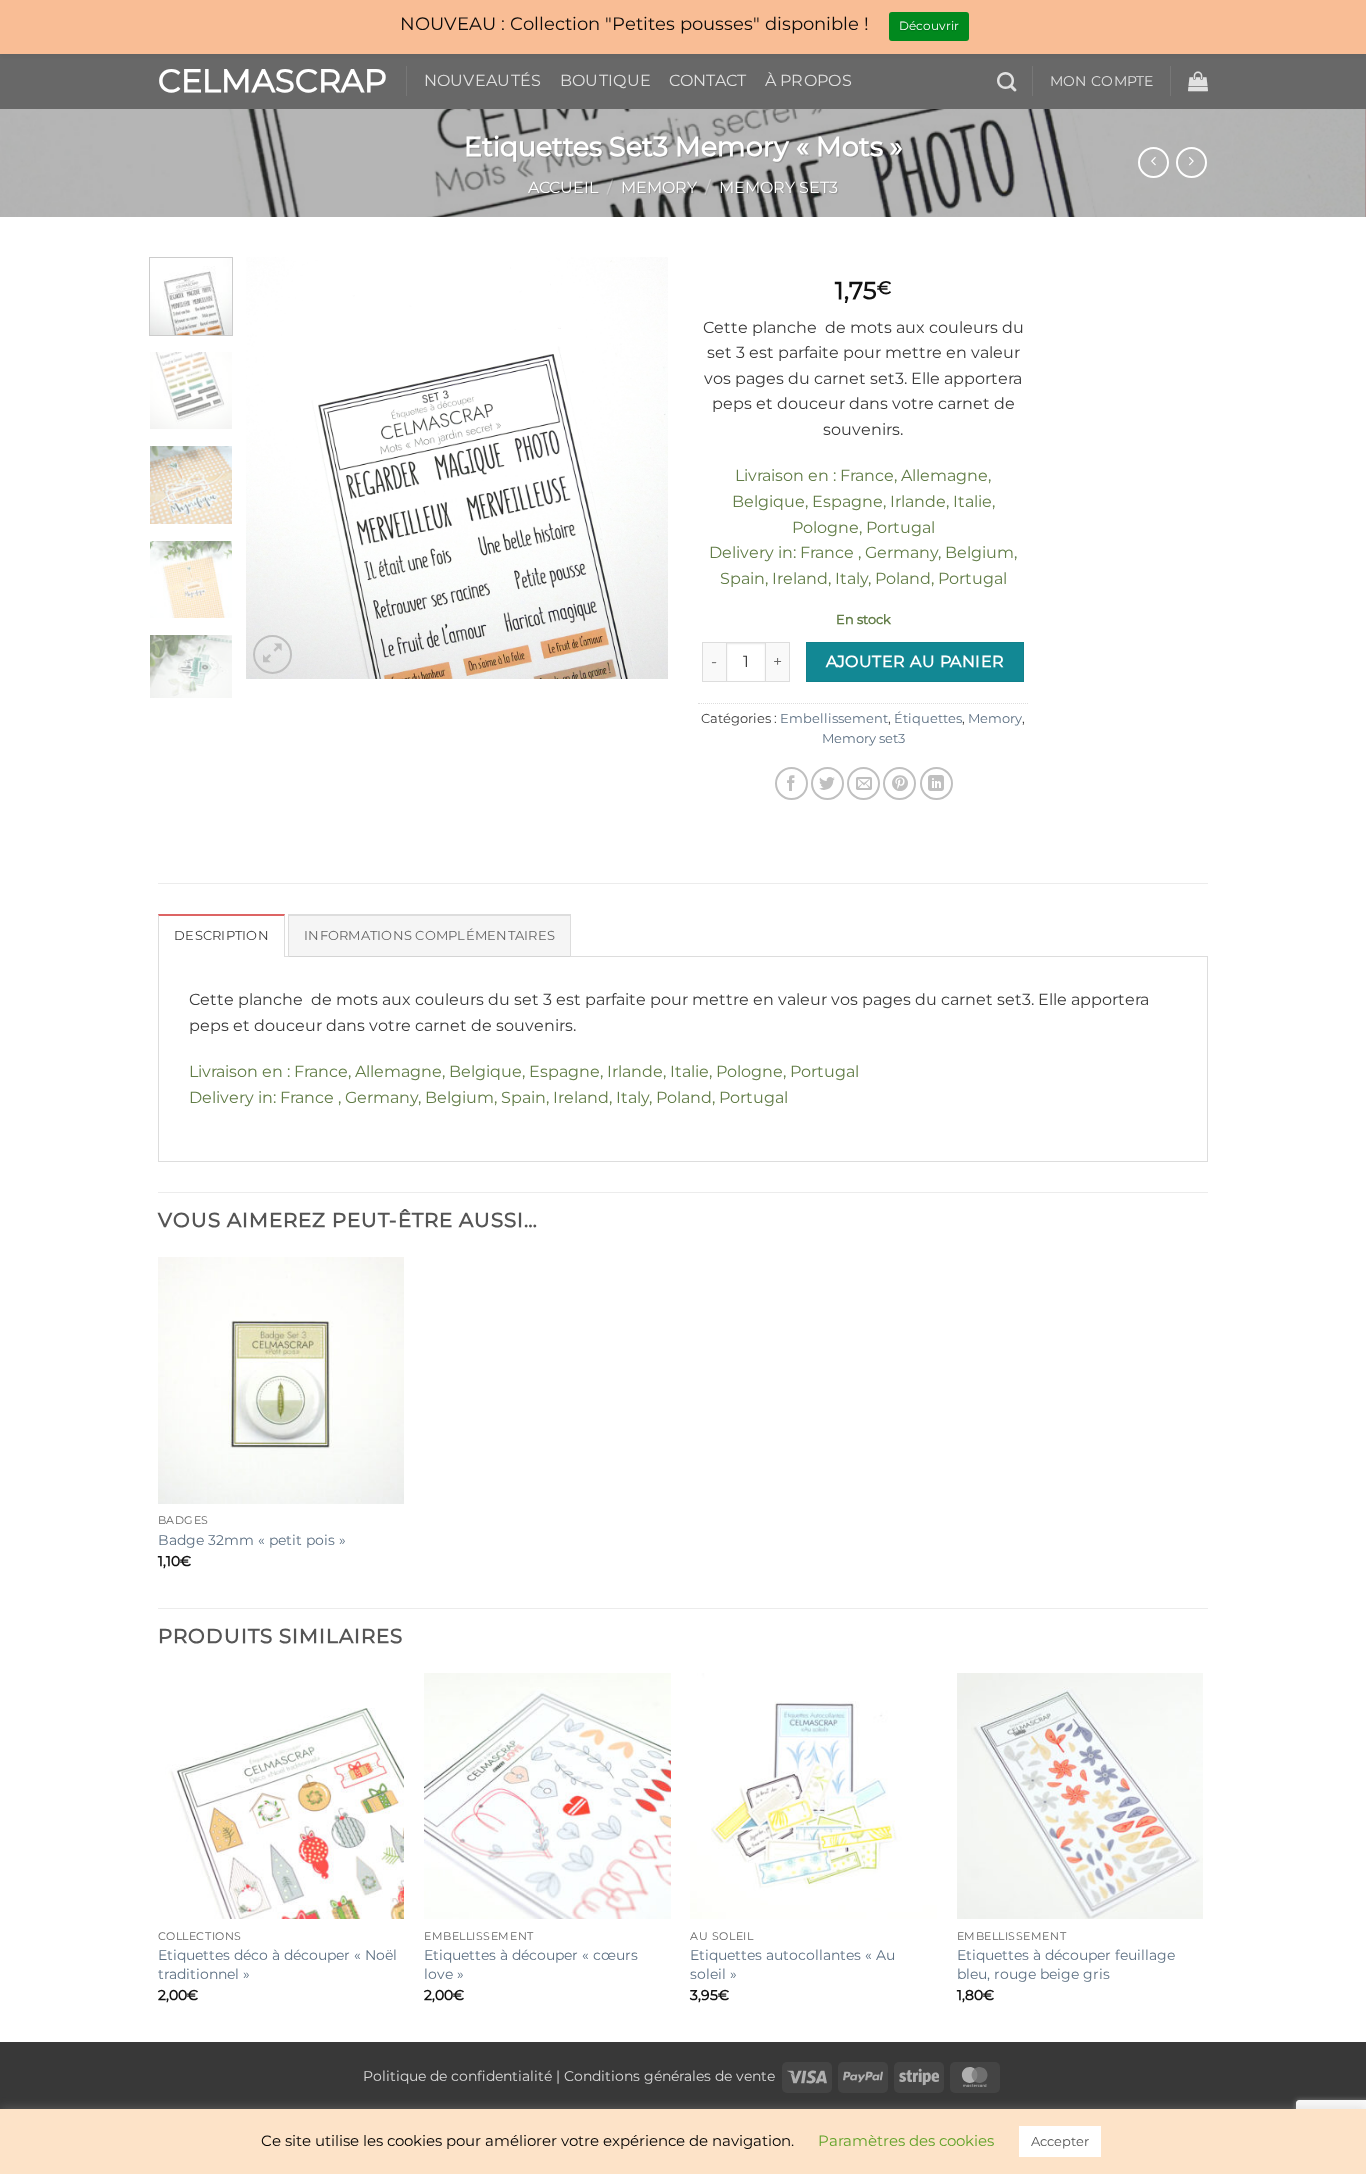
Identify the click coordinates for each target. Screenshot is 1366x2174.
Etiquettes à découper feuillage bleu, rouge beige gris (1066, 1964)
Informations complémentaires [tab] (429, 935)
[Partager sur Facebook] (791, 783)
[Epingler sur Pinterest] (899, 783)
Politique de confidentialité (457, 2076)
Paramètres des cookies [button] (906, 2140)
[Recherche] (1006, 81)
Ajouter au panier (915, 661)
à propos (809, 80)
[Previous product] (1191, 162)
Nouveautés (483, 80)
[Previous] (280, 468)
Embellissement (834, 718)
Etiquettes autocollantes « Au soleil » (792, 1964)
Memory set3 (778, 187)
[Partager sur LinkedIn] (936, 783)
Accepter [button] (1060, 2141)
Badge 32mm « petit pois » (252, 1540)
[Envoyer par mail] (863, 783)
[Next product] (1153, 162)
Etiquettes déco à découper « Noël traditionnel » (277, 1964)
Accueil (563, 187)
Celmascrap (267, 81)
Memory (659, 187)
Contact (707, 80)
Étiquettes (928, 718)
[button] (1198, 81)
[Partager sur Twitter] (827, 783)
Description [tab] (221, 935)
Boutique (606, 80)
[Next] (635, 468)
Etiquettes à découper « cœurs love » (531, 1964)
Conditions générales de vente (669, 2076)
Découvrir (929, 25)
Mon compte (1102, 81)
